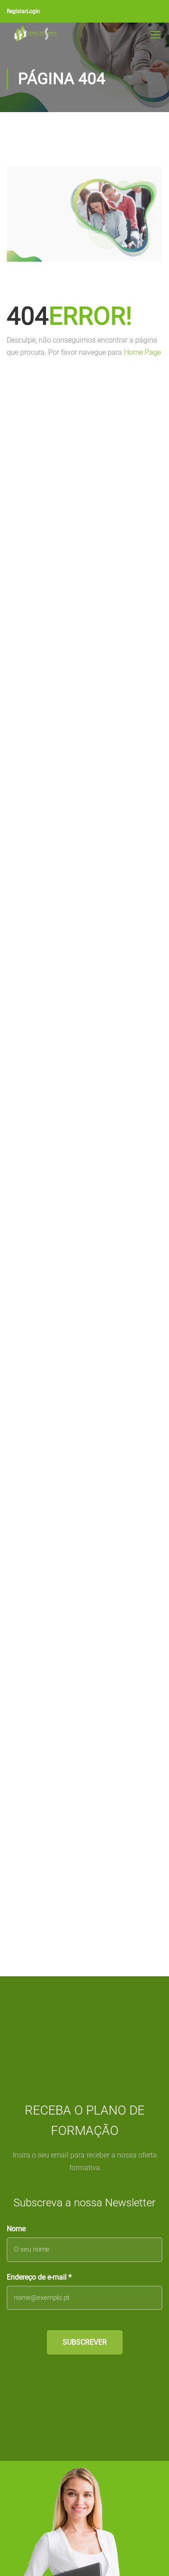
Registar (17, 11)
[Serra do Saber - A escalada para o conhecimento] (36, 34)
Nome (16, 2229)
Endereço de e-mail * (39, 2277)
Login (33, 11)
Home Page (142, 352)
